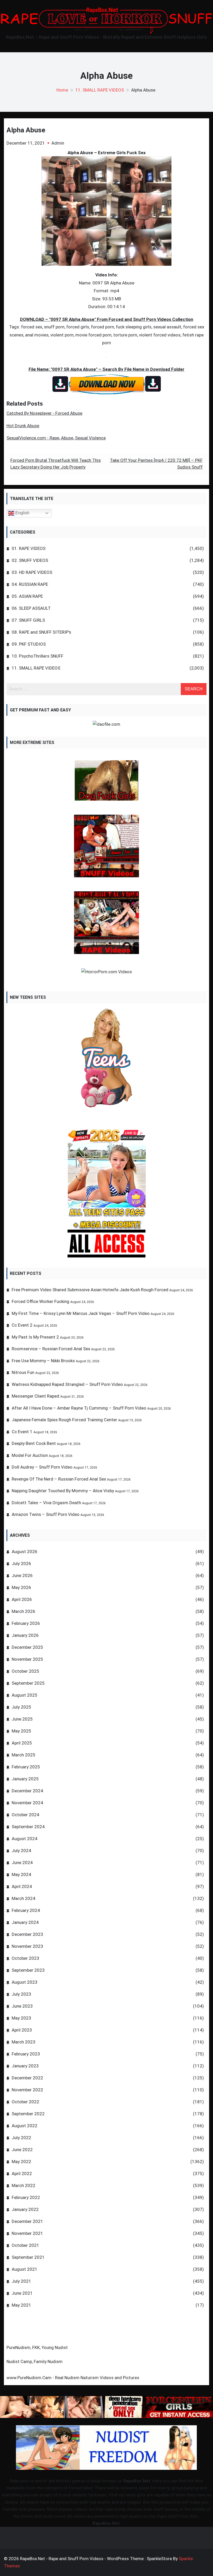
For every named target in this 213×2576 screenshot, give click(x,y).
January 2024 (25, 1922)
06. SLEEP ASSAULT (31, 608)
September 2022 (28, 2114)
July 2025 (21, 1707)
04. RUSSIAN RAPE (30, 584)
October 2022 (25, 2102)
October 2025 (25, 1671)
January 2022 (25, 2209)
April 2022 (22, 2173)
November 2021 (27, 2233)
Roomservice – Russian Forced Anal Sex (51, 1349)
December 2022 (27, 2078)
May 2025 (21, 1731)
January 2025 (25, 1779)
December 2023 (27, 1934)
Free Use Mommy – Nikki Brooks (43, 1361)
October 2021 (25, 2245)
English (22, 513)
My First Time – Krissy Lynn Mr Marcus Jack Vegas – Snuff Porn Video (81, 1313)
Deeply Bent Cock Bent (34, 1443)
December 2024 (27, 1791)
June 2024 (22, 1863)
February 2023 (26, 2054)
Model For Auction (30, 1455)
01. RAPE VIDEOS (29, 548)
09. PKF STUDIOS (29, 644)
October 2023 (25, 1958)
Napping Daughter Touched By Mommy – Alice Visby (63, 1491)
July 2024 (21, 1851)
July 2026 (21, 1563)
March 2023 (24, 2042)
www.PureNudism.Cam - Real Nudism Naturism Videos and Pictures (73, 2378)
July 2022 (21, 2138)
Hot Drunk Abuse (23, 426)
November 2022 (27, 2090)
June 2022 (22, 2150)
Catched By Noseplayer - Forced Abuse (44, 413)
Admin (58, 143)
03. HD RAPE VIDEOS (32, 572)
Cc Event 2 (22, 1325)
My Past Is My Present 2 (35, 1337)
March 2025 (24, 1755)
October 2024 (25, 1815)
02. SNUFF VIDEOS (30, 560)
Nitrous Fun (23, 1372)
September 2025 (28, 1683)
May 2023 (21, 2018)
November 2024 (27, 1803)
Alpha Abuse (26, 130)
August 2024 (25, 1839)
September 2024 (28, 1827)
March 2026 (24, 1611)
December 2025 (27, 1647)
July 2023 (21, 1994)
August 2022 (25, 2126)
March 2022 (24, 2185)
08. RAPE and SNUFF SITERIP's (41, 632)
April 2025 (22, 1743)
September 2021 (28, 2257)
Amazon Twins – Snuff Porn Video (46, 1514)
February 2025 (26, 1767)
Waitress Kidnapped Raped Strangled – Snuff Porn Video (67, 1384)
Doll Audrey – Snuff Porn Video (42, 1467)
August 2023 (25, 1982)
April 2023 (22, 2030)
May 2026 (21, 1587)
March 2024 (24, 1898)
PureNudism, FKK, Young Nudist (37, 2347)
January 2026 (25, 1635)
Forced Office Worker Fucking (41, 1301)
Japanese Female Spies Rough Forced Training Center (64, 1420)
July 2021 (21, 2281)
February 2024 (26, 1910)
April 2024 (22, 1886)
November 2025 (27, 1659)
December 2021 (27, 2221)
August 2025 (25, 1695)
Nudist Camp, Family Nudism (35, 2361)
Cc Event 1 (22, 1432)
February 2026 (26, 1623)
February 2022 (26, 2197)
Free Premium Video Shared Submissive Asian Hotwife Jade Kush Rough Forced (90, 1290)
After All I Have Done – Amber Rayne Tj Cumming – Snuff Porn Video (79, 1408)
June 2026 (22, 1575)
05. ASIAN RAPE (27, 596)
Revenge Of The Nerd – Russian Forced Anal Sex (59, 1479)
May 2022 (21, 2162)
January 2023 (25, 2066)
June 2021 (22, 2293)
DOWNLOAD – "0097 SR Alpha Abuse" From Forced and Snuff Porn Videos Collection (107, 319)
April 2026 (22, 1599)
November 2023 (27, 1946)
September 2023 (28, 1970)
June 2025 (22, 1719)
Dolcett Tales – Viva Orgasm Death (46, 1503)
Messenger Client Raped (35, 1396)
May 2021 (21, 2305)
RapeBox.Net (137, 2481)
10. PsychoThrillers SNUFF (38, 656)
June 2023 (22, 2006)
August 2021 (25, 2269)
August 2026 (25, 1552)
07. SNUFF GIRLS (28, 620)
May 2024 (21, 1874)
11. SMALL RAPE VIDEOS (36, 668)
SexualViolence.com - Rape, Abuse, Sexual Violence (56, 438)
